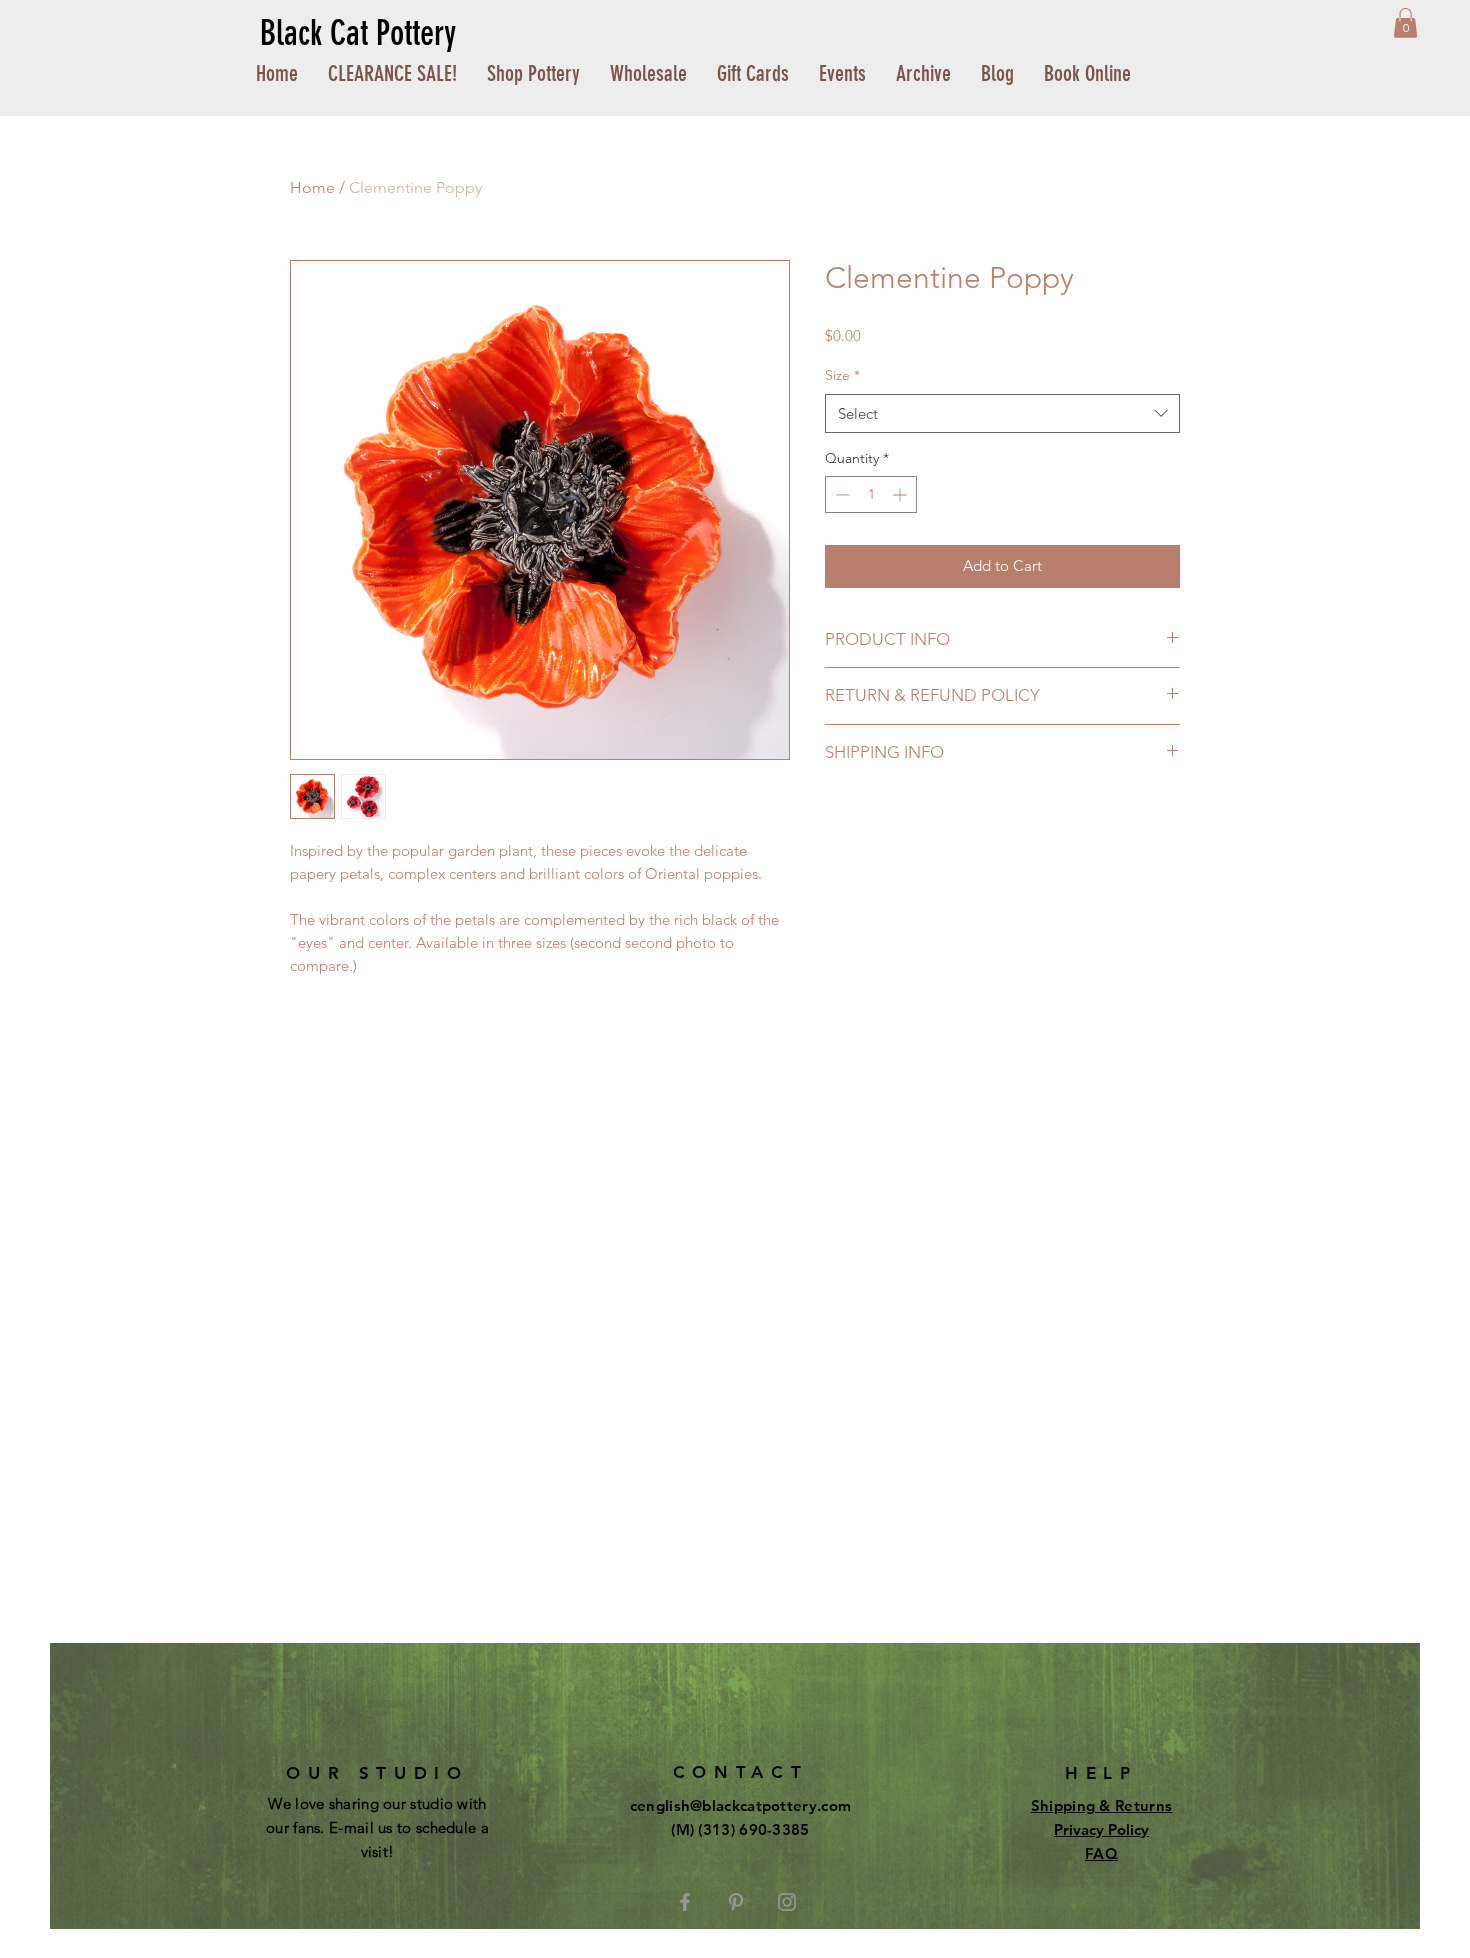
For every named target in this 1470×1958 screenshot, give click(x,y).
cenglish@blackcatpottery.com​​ (740, 1805)
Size (842, 375)
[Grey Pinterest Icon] (736, 1902)
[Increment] (901, 494)
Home (312, 187)
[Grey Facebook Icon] (685, 1902)
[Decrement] (840, 494)
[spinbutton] (871, 494)
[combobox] (1002, 413)
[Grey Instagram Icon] (787, 1902)
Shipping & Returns (1101, 1805)
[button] (1405, 23)
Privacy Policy (1101, 1829)
